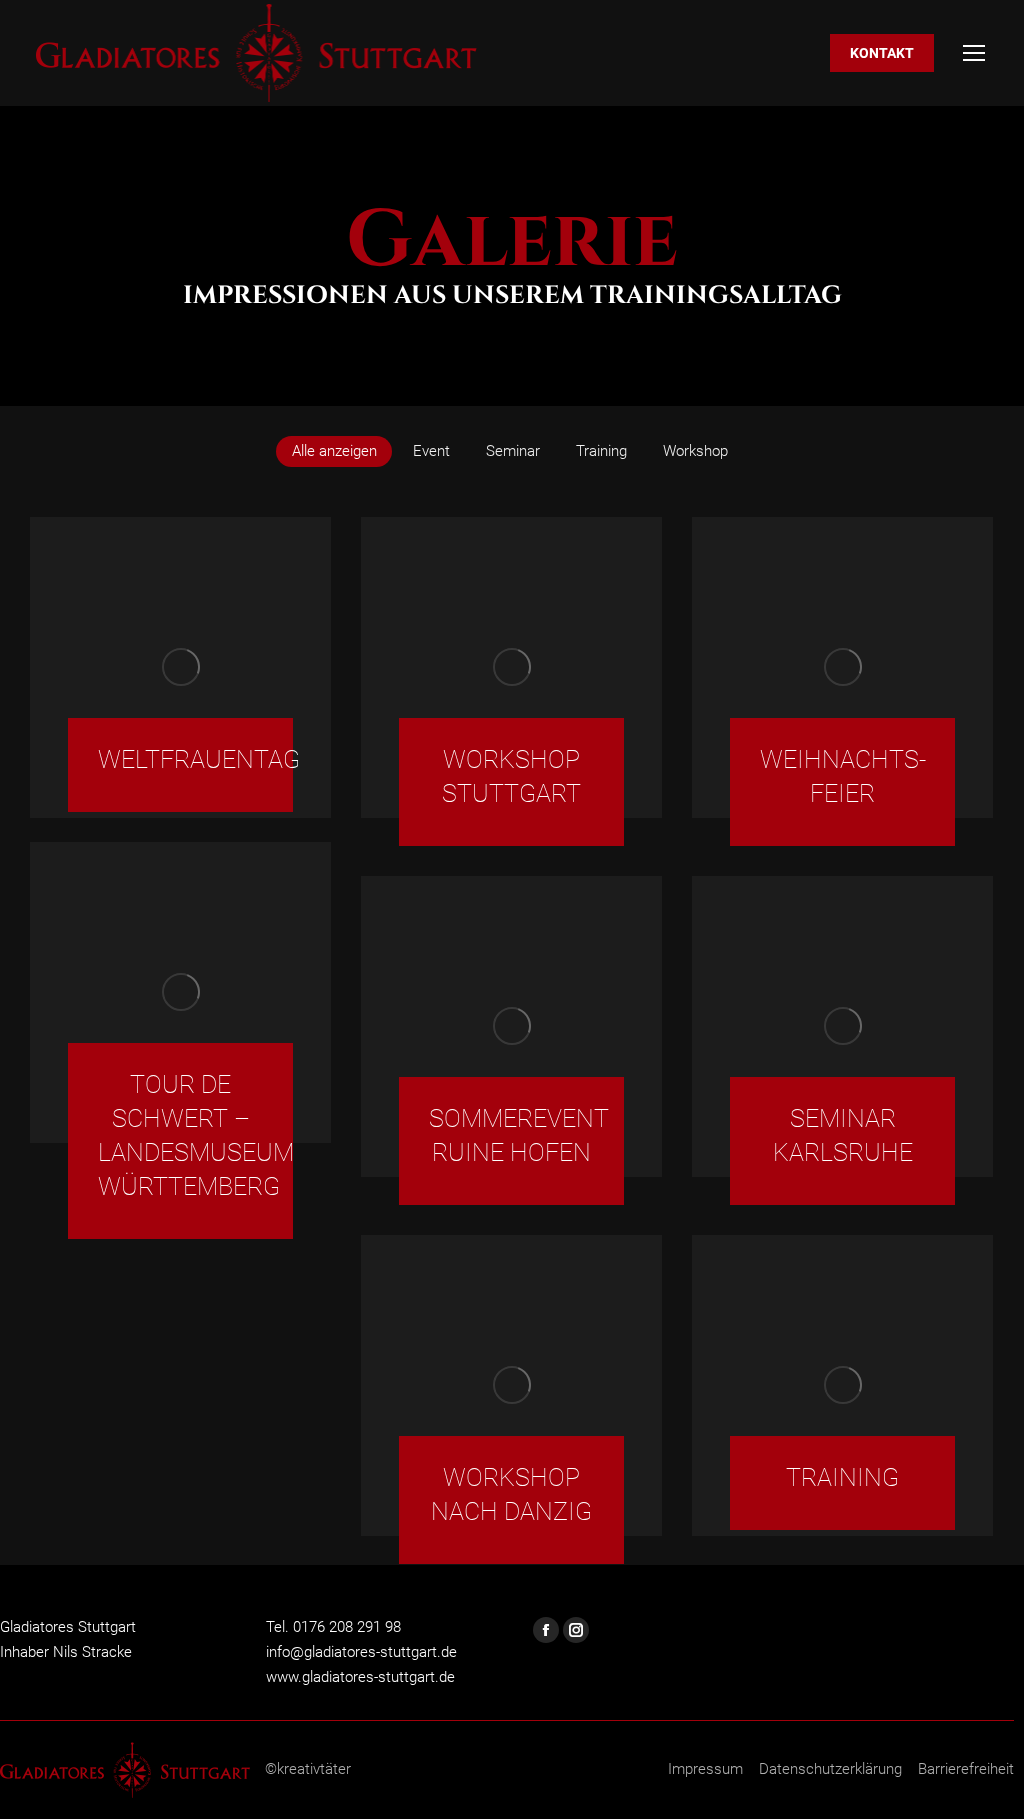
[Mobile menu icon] (974, 53)
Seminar (513, 451)
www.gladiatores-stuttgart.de (360, 1677)
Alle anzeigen (334, 451)
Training (601, 451)
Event (431, 451)
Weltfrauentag (199, 759)
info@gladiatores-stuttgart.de (361, 1652)
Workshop (695, 451)
